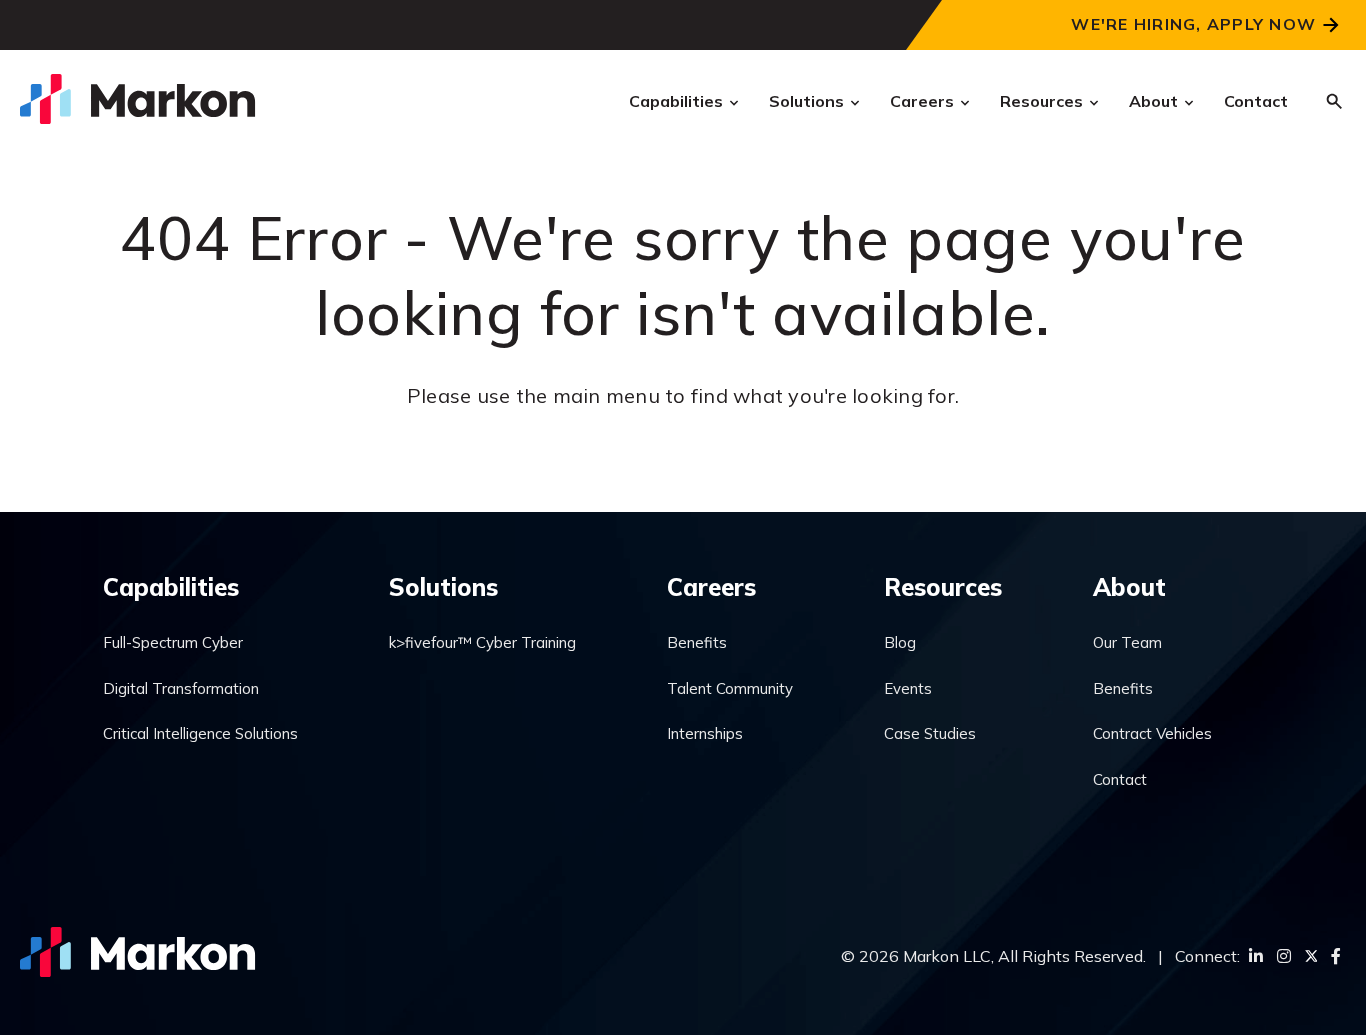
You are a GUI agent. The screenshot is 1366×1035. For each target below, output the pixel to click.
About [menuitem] (1129, 587)
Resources (1041, 101)
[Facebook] (1336, 956)
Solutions (806, 101)
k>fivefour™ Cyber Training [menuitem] (482, 642)
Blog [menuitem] (900, 642)
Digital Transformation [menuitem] (181, 688)
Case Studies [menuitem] (930, 733)
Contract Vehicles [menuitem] (1152, 733)
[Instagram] (1284, 956)
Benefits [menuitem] (697, 642)
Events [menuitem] (908, 688)
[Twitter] (1311, 956)
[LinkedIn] (1256, 956)
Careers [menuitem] (711, 587)
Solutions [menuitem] (443, 587)
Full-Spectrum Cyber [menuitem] (173, 642)
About (1153, 101)
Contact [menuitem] (1120, 779)
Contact (1256, 101)
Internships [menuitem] (705, 733)
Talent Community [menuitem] (730, 688)
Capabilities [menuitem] (171, 587)
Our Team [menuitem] (1127, 642)
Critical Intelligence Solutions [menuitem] (200, 733)
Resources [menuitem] (943, 587)
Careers (922, 101)
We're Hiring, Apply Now (1193, 24)
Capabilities (676, 101)
